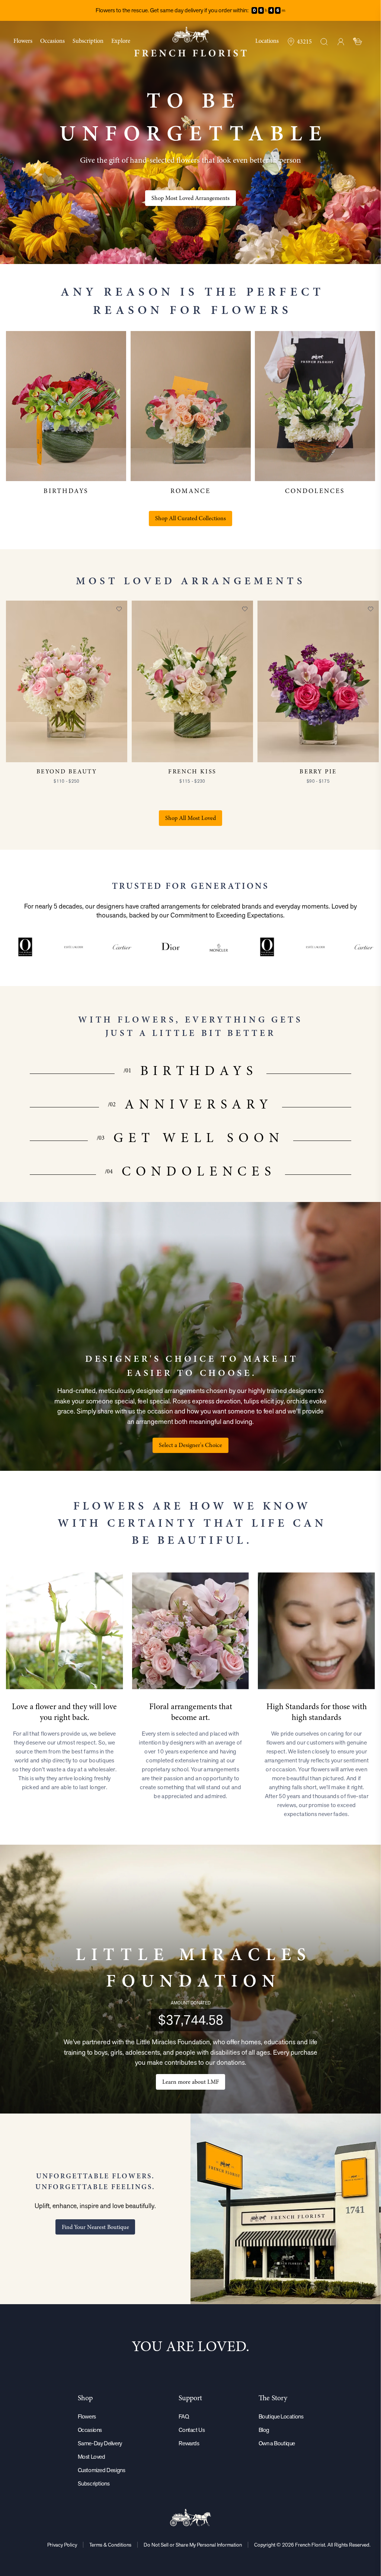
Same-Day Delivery (100, 2443)
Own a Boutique (277, 2443)
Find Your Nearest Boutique (95, 2227)
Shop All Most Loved (190, 818)
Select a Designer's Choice (190, 1445)
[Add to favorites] (119, 609)
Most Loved (92, 2457)
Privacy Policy (62, 2545)
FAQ (184, 2416)
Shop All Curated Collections (190, 518)
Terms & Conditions (110, 2545)
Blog (264, 2430)
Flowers (87, 2416)
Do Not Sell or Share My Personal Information (193, 2545)
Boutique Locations (281, 2416)
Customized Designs (102, 2470)
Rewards (189, 2443)
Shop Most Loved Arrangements (190, 198)
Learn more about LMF (190, 2082)
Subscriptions (94, 2483)
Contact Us (192, 2430)
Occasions (90, 2430)
